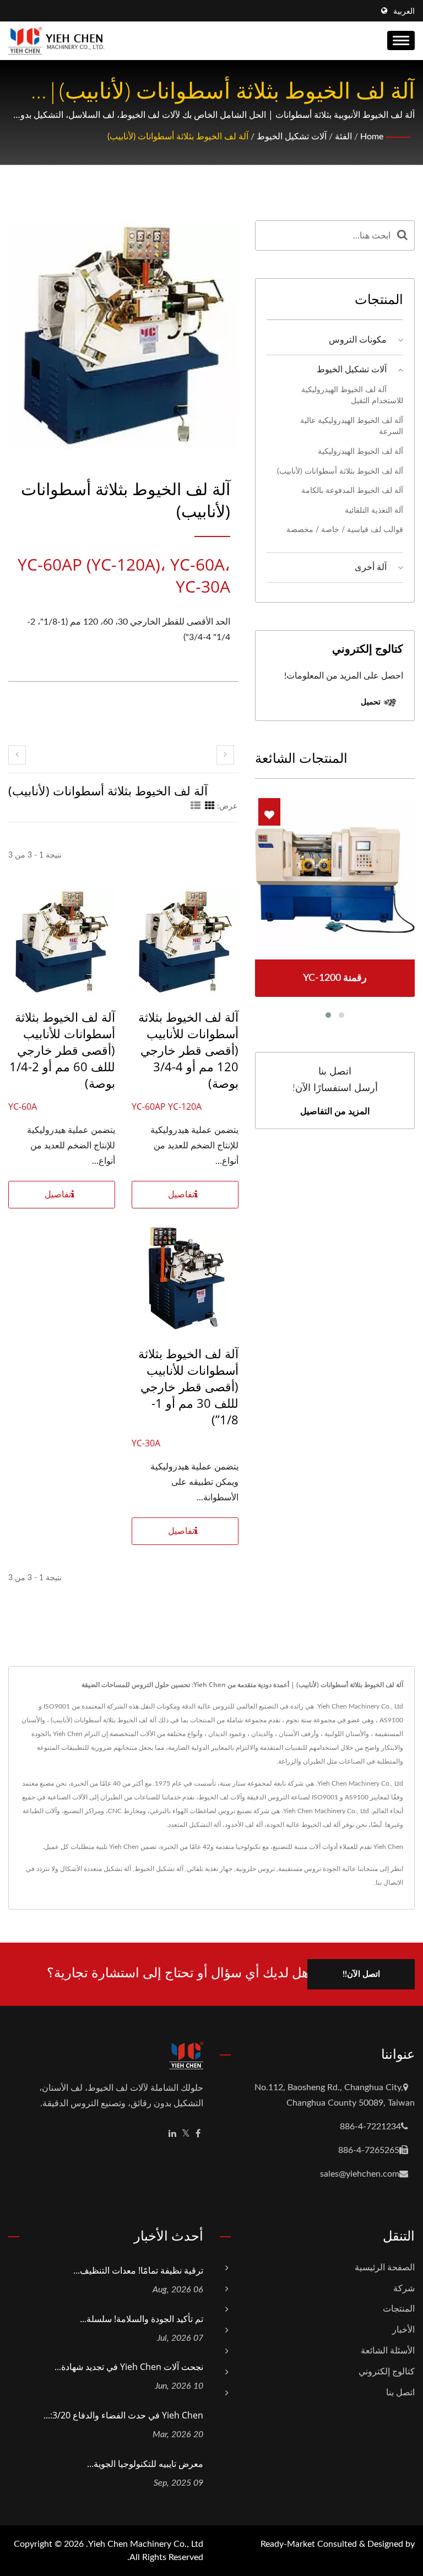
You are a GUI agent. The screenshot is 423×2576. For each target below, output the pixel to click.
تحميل (372, 701)
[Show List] (196, 806)
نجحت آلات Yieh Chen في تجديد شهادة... (129, 2367)
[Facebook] (198, 2134)
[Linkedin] (172, 2134)
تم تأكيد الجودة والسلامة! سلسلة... (142, 2319)
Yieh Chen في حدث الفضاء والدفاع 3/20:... (123, 2415)
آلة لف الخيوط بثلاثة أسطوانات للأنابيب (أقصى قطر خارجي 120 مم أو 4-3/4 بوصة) (188, 1050)
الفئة (343, 137)
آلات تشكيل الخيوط (292, 137)
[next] (225, 755)
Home (372, 137)
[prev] (17, 755)
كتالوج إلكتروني (387, 2372)
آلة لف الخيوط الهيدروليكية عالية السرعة (352, 426)
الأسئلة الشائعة (388, 2351)
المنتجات (399, 2309)
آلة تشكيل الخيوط (159, 1869)
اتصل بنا (400, 2393)
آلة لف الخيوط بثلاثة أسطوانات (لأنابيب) (178, 137)
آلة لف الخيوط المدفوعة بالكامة (352, 490)
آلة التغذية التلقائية (374, 510)
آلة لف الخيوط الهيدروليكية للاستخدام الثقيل (352, 395)
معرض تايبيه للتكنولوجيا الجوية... (145, 2464)
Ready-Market (288, 2544)
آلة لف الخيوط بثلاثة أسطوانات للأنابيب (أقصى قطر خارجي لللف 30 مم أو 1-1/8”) (188, 1386)
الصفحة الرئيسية (385, 2268)
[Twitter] (186, 2134)
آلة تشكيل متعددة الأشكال (96, 1869)
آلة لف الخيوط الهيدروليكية (360, 451)
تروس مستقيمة (300, 1869)
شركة (404, 2288)
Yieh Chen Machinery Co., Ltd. (145, 2544)
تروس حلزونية (255, 1869)
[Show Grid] (210, 806)
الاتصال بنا (389, 1883)
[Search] (402, 235)
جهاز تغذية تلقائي (210, 1869)
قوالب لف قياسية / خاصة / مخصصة (345, 530)
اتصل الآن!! (361, 1974)
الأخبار (403, 2330)
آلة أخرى (371, 567)
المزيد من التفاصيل (335, 1111)
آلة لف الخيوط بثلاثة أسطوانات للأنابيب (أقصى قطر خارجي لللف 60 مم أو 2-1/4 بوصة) (62, 1050)
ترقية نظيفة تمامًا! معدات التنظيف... (138, 2270)
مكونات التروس (358, 340)
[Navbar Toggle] (401, 40)
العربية (404, 12)
